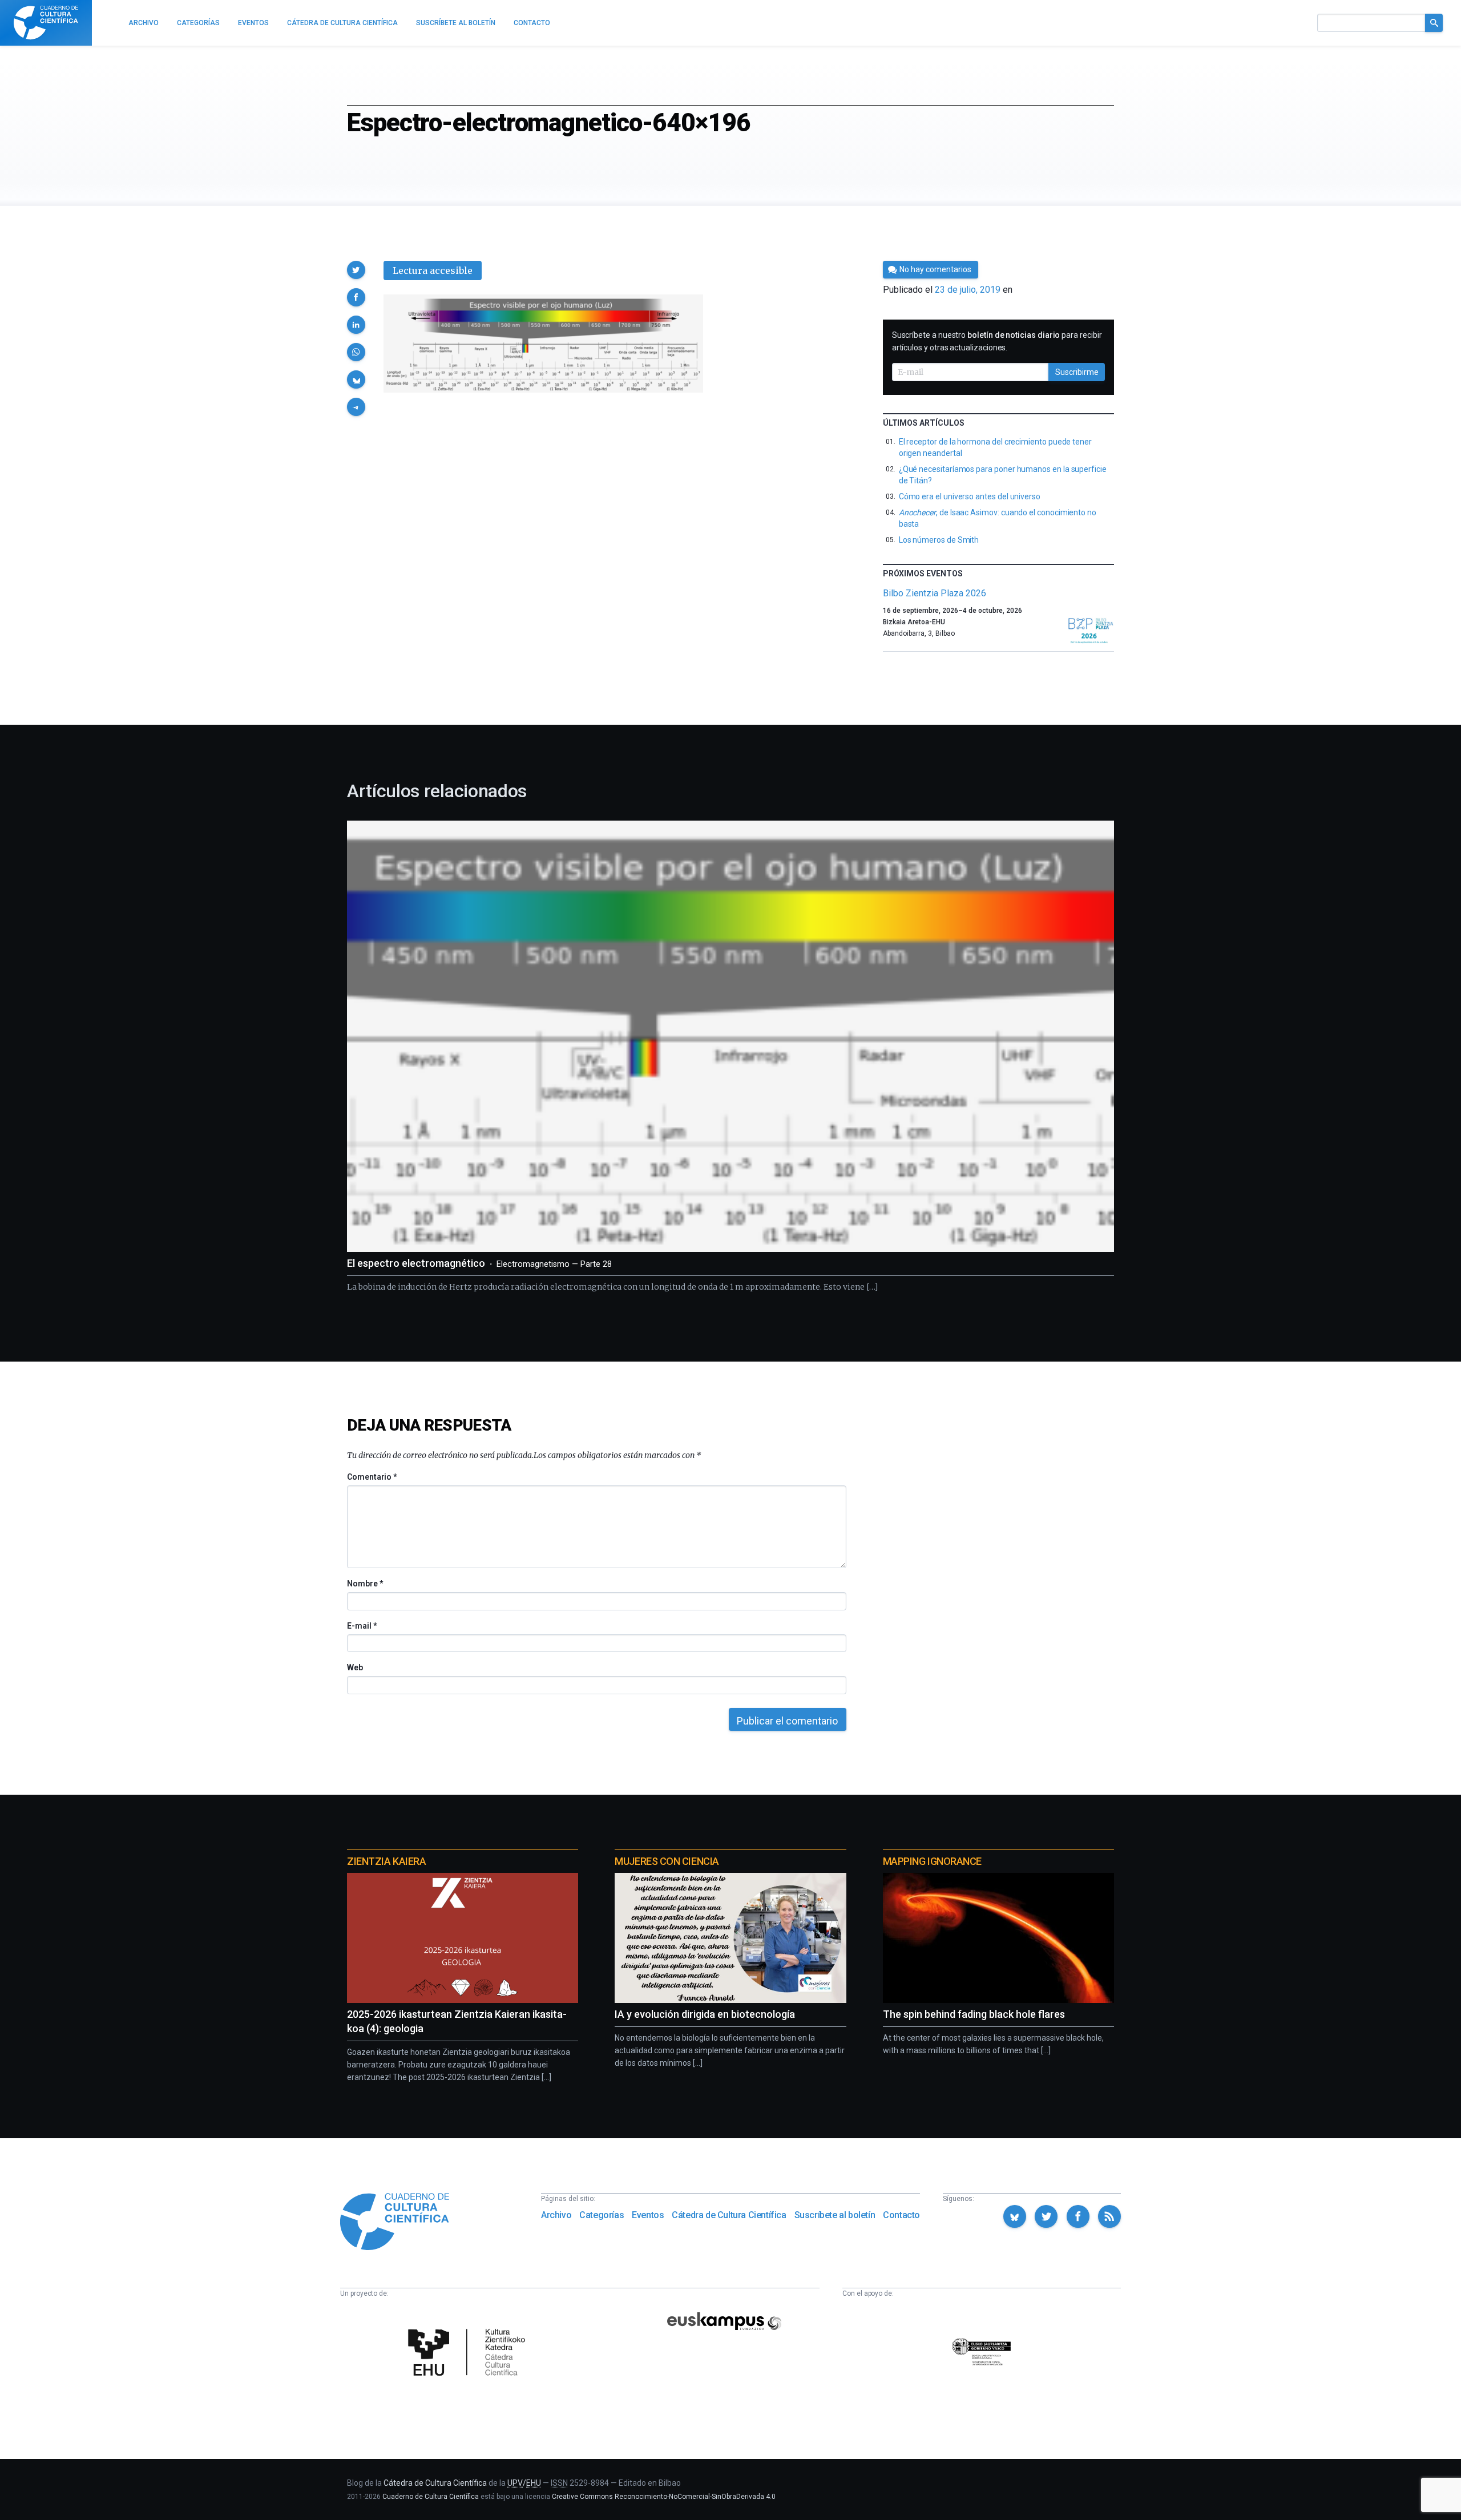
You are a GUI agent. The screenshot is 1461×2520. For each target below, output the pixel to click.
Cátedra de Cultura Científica (729, 2215)
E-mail (362, 1626)
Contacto (901, 2215)
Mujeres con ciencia (667, 1861)
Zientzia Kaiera (386, 1861)
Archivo (556, 2215)
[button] (356, 270)
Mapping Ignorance (932, 1861)
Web (355, 1667)
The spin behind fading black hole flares (974, 2014)
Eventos (648, 2215)
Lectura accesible (433, 270)
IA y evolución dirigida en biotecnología (705, 2014)
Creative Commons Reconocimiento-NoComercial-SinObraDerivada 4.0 (664, 2497)
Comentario (372, 1477)
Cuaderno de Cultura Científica (431, 2497)
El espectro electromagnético (479, 1263)
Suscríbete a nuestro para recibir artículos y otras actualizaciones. (997, 341)
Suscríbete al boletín (835, 2215)
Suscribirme (1077, 372)
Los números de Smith (939, 540)
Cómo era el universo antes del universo (970, 496)
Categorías (602, 2215)
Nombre (365, 1584)
